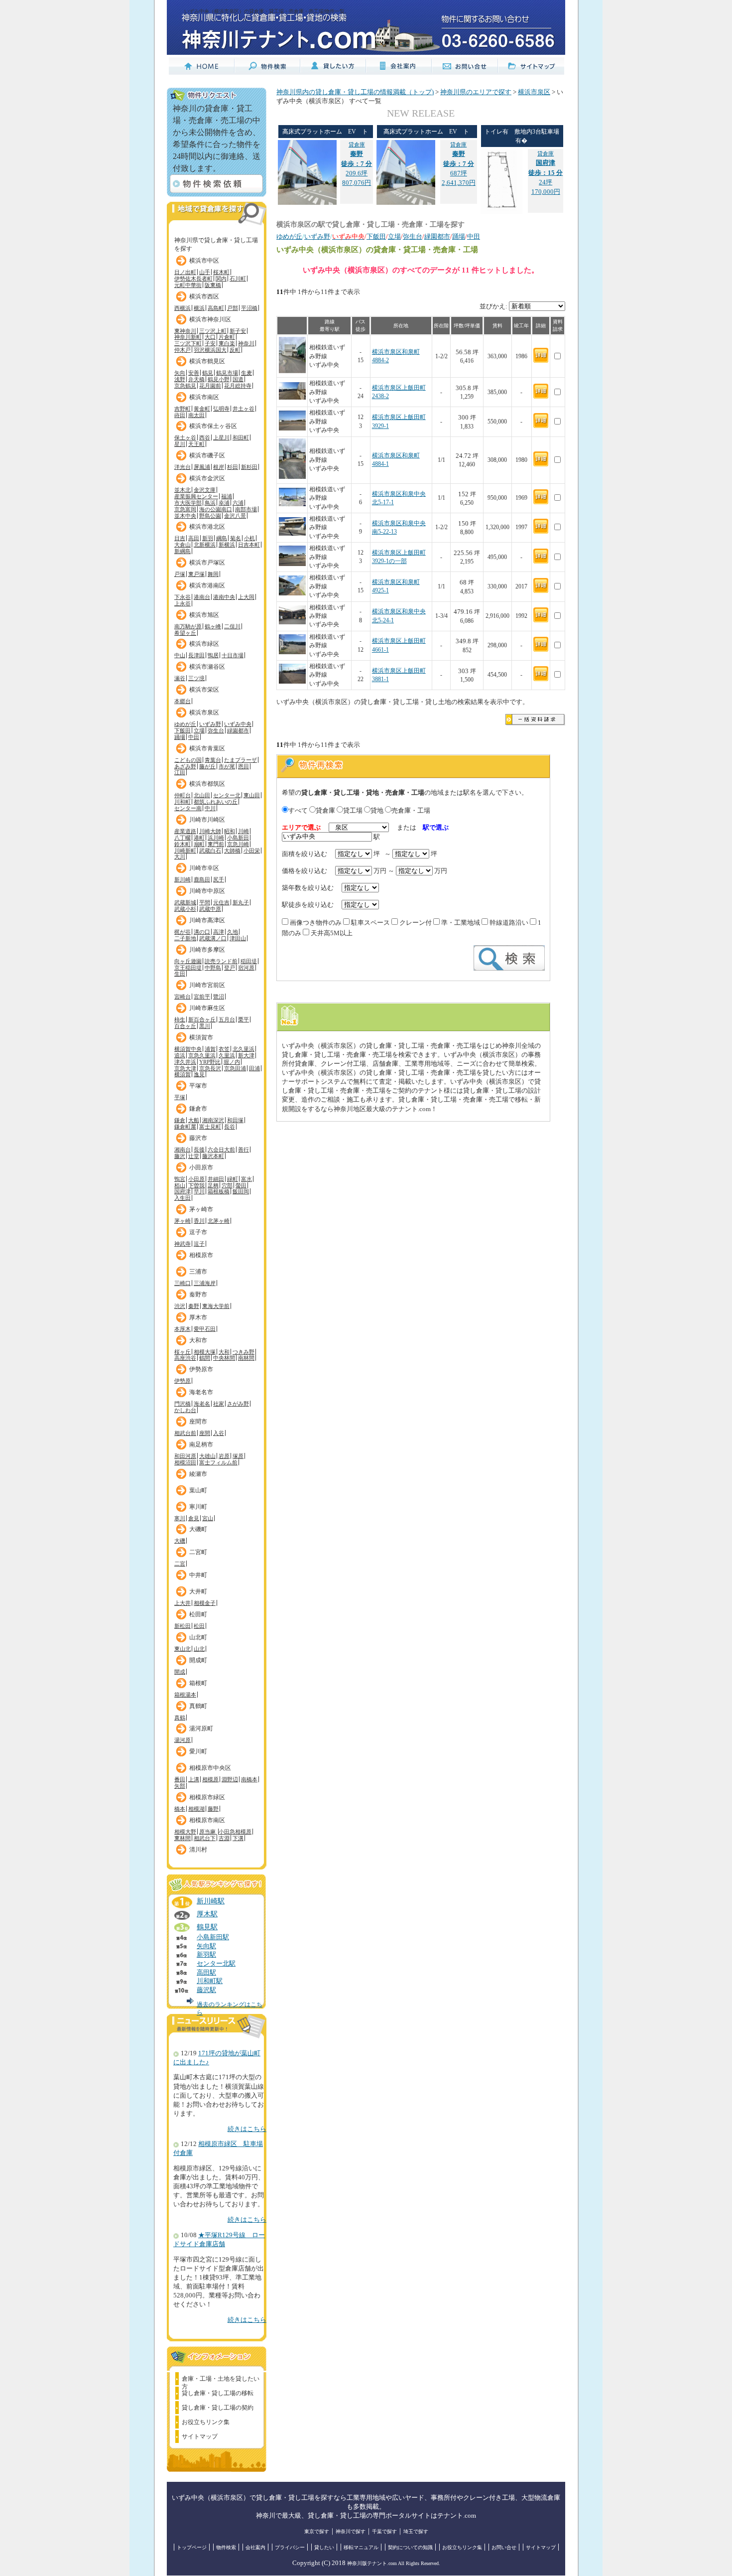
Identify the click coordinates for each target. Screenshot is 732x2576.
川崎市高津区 (207, 920)
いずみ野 (210, 724)
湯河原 (183, 1740)
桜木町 (221, 272)
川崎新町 (185, 851)
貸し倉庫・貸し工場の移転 (218, 2393)
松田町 (198, 1614)
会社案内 (255, 2547)
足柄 (213, 1185)
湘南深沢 (213, 1120)
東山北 (183, 1649)
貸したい (324, 2547)
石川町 (238, 279)
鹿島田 (202, 879)
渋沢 (180, 1306)
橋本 (180, 1809)
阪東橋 (213, 285)
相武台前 (185, 1433)
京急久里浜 (202, 1055)
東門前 (216, 844)
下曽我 (196, 1185)
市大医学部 (188, 503)
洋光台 (183, 467)
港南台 (202, 597)
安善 (194, 373)
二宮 (180, 1564)
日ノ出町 (185, 272)
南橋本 (249, 1779)
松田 (199, 1626)
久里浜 (227, 1055)
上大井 (183, 1603)
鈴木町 (183, 844)
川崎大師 (210, 831)
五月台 (227, 1019)
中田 (194, 737)
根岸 (219, 467)
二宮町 (198, 1552)
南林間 (246, 1358)
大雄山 (207, 1456)
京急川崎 (238, 844)
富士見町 (210, 1127)
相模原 (210, 1779)
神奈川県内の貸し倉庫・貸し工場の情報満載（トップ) (355, 92)
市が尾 (227, 766)
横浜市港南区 (207, 585)
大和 (224, 1352)
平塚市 (198, 1086)
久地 (233, 932)
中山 (180, 655)
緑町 (233, 1179)
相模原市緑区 (207, 1797)
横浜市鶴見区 (207, 361)
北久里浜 (244, 1049)
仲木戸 (183, 350)
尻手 (219, 879)
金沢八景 (235, 516)
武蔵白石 (210, 851)
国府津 (183, 1191)
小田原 (196, 1179)
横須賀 (183, 1074)
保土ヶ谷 (185, 437)
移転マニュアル (361, 2547)
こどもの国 (188, 760)
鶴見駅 (207, 1927)
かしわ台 (185, 1410)
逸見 (199, 1074)
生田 (180, 974)
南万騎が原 (188, 626)
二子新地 (185, 938)
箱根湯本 (185, 1695)
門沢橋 (183, 1404)
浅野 (180, 379)
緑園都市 (238, 730)
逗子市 (198, 1232)
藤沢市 (198, 1138)
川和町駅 (210, 1981)
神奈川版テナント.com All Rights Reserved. (394, 2563)
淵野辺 (230, 1779)
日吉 (180, 538)
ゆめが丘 (185, 724)
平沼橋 (249, 308)
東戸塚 (196, 574)
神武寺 (183, 1244)
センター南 (188, 808)
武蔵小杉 (185, 909)
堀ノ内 (232, 1062)
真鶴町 (198, 1706)
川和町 (183, 802)
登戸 (230, 968)
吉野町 (183, 409)
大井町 (198, 1591)
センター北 (227, 795)
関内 (221, 279)
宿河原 (246, 968)
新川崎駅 (211, 1901)
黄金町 (202, 409)
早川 (199, 1191)
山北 (199, 1649)
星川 (180, 444)
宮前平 (202, 997)
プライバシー (290, 2547)
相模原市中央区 (210, 1768)
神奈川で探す (351, 2531)
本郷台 (183, 701)
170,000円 (546, 192)
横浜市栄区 (204, 690)
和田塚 (235, 1120)
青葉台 (213, 760)
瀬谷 (180, 678)
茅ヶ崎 (183, 1221)
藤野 (213, 1809)
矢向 (180, 373)
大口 (210, 337)
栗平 (244, 1019)
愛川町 (198, 1751)
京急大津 (185, 1068)
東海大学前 (216, 1306)
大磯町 (198, 1529)
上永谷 (183, 603)
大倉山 (183, 545)
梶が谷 (183, 932)
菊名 (236, 538)
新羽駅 (206, 1955)
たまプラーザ (241, 760)
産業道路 (185, 831)
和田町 (241, 437)
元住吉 (221, 902)
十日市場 (233, 655)
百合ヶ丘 (185, 1026)
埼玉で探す (416, 2531)
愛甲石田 (205, 1329)
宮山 (208, 1518)
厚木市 (198, 1317)
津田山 (238, 938)
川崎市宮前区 (207, 985)
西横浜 (183, 308)
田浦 (254, 1068)
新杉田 (249, 467)
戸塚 (180, 574)
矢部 (180, 1786)
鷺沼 (219, 997)
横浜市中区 (204, 261)
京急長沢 (210, 1068)
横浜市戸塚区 (207, 563)
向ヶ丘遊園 (188, 961)
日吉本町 (249, 545)
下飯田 (183, 730)
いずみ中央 (238, 724)
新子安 (238, 331)
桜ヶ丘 (183, 1352)
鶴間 (205, 1358)
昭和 (230, 831)
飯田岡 (241, 1191)
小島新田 (238, 838)
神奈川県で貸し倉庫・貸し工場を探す (216, 242)
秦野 (194, 1306)
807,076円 (357, 183)
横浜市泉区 (204, 713)
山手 (205, 272)
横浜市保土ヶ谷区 (213, 426)
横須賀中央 (188, 1049)
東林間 (183, 1838)
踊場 (180, 737)
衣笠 (224, 1049)
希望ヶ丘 (185, 633)
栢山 (180, 1185)
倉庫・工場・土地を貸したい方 (221, 2380)
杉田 (233, 467)
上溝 (194, 1779)
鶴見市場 (227, 373)
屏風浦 (202, 467)
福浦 (227, 496)
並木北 (183, 490)
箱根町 (198, 1683)
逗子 (199, 1244)
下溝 (238, 1838)
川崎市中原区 (207, 891)
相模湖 (196, 1809)
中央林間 (224, 1358)
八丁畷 (183, 838)
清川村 (198, 1850)
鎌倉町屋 (185, 1127)
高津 (219, 932)
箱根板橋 (219, 1191)
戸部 (233, 308)
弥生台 (216, 730)
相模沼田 (185, 1462)
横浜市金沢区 (207, 478)
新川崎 (183, 879)
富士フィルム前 (218, 1462)
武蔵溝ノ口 (213, 938)
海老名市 (201, 1392)
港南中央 (224, 597)
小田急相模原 (235, 1832)
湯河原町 (201, 1728)
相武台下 (205, 1838)
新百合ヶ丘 (202, 1019)
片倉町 (227, 337)
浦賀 (210, 1049)
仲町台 (183, 795)
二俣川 (232, 626)
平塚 (180, 1097)
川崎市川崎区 (207, 820)
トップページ (192, 2547)
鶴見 (208, 373)
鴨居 (213, 655)
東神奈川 (185, 331)
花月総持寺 (238, 386)
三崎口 (183, 1283)
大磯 (180, 1541)
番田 (180, 1779)
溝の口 (202, 932)
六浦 (238, 503)
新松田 (183, 1626)
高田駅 (206, 1973)
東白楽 (227, 343)
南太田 (196, 415)
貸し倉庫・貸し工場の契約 (218, 2408)
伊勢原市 (201, 1369)
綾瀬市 (198, 1474)
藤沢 (180, 1156)
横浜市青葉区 (207, 748)
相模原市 (201, 1255)
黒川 (205, 1026)
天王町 (196, 444)
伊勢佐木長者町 (193, 279)
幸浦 (224, 503)
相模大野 (185, 1832)
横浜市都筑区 (207, 784)
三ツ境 (196, 678)
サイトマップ (200, 2436)
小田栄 (252, 851)
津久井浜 (185, 1062)
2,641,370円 (459, 183)
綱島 (222, 538)
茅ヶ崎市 (201, 1209)
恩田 (244, 766)
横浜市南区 (204, 397)
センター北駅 (216, 1964)
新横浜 (227, 545)
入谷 (219, 1433)
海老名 (202, 1404)
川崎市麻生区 (207, 1008)
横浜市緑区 (204, 644)
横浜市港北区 (207, 527)
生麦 (246, 373)
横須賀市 (201, 1037)
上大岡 (246, 597)
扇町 (199, 844)
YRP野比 (210, 1062)
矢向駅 (206, 1946)
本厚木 (183, 1329)
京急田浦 (235, 1068)
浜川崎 (216, 838)
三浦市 (198, 1272)
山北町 (198, 1637)
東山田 (252, 795)
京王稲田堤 (188, 968)
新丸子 (241, 902)
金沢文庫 (205, 490)
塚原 (238, 1456)
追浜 (180, 1055)
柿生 (180, 1019)
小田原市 (201, 1167)
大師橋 (232, 851)
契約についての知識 (410, 2547)
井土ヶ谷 (244, 409)
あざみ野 (185, 766)
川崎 (244, 831)
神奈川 (246, 343)
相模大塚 (205, 1352)
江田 (180, 772)
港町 (199, 838)
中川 (210, 808)
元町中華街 (188, 285)
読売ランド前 (221, 961)
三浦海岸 (205, 1283)
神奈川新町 (188, 337)
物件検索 (226, 2547)
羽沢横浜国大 (210, 350)
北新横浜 (205, 545)
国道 (238, 379)
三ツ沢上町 (213, 331)
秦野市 (198, 1294)
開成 (180, 1672)
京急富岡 (185, 509)
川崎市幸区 (204, 868)
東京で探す (317, 2531)
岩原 (224, 1456)
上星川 (221, 437)
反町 (235, 350)
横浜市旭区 (204, 615)
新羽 (208, 538)
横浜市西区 (204, 296)
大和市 (198, 1340)
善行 (244, 1149)
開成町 (198, 1660)
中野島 (213, 968)
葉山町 (198, 1490)
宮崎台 (183, 997)
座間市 (198, 1422)
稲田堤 (249, 961)
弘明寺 (221, 409)
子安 (210, 343)
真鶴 (180, 1717)
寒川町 (198, 1507)
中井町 (198, 1575)
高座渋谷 (185, 1358)
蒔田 (180, 415)
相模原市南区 (207, 1820)
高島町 (216, 308)
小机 (249, 538)
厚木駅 (207, 1914)
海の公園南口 (216, 509)
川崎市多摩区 (207, 950)
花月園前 (210, 386)
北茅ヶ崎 (219, 1221)
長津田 (196, 655)
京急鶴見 (185, 386)
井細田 (216, 1179)
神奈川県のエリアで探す (476, 92)
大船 (194, 1120)
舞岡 (213, 574)
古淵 (224, 1838)
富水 (246, 1179)
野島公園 (210, 516)
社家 (219, 1404)
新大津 (246, 1055)
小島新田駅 (213, 1937)
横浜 (199, 308)
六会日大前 (221, 1149)
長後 (199, 1149)
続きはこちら (247, 2129)
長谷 (230, 1127)
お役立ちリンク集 (206, 2422)
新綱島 (183, 551)
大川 (180, 857)
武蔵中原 (210, 909)
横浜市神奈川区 (210, 319)
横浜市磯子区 (207, 455)
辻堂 (194, 1156)
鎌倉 (180, 1120)
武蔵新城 (185, 902)
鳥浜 (210, 503)
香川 (199, 1221)
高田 (194, 538)
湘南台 (183, 1149)
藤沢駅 (206, 1990)
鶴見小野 (219, 379)
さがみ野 (238, 1404)
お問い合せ (504, 2547)
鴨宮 (180, 1179)
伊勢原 (183, 1381)
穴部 (227, 1185)
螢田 (241, 1185)
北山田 (202, 795)
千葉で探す (384, 2531)
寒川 (180, 1518)
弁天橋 (196, 379)
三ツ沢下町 (188, 343)
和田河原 (185, 1456)
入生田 (183, 1198)
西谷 (205, 437)
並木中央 (185, 516)
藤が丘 (207, 766)
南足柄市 (201, 1444)
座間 (205, 1433)
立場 (199, 730)
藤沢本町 (213, 1156)
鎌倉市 (198, 1109)
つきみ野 (244, 1352)
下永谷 (183, 597)
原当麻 (208, 1832)
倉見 (194, 1518)
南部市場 (246, 509)
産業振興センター (196, 496)
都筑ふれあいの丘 (216, 802)
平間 (205, 902)
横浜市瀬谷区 (207, 667)
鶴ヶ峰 (213, 626)
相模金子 (205, 1603)
